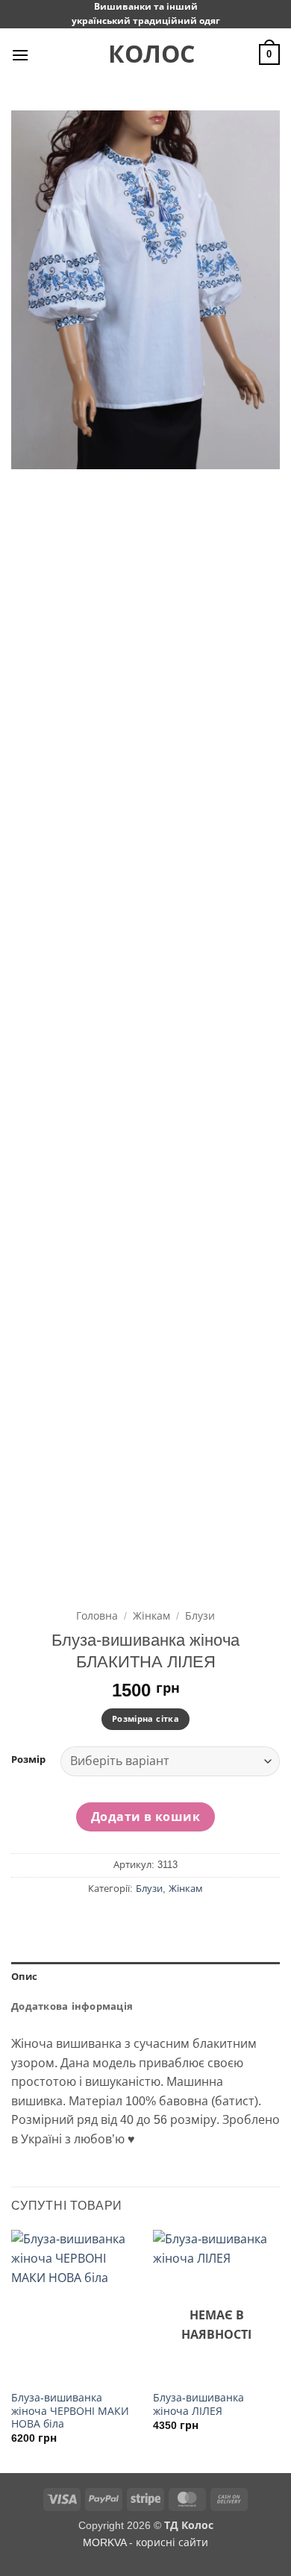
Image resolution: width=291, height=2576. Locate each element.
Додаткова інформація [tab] (72, 2006)
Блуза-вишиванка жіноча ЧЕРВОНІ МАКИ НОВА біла (70, 2411)
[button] (20, 55)
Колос (145, 54)
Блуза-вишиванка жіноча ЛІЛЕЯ (198, 2405)
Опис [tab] (24, 1977)
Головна (97, 1616)
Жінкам (151, 1616)
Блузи (200, 1616)
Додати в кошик (146, 1817)
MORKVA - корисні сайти (145, 2542)
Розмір (28, 1760)
